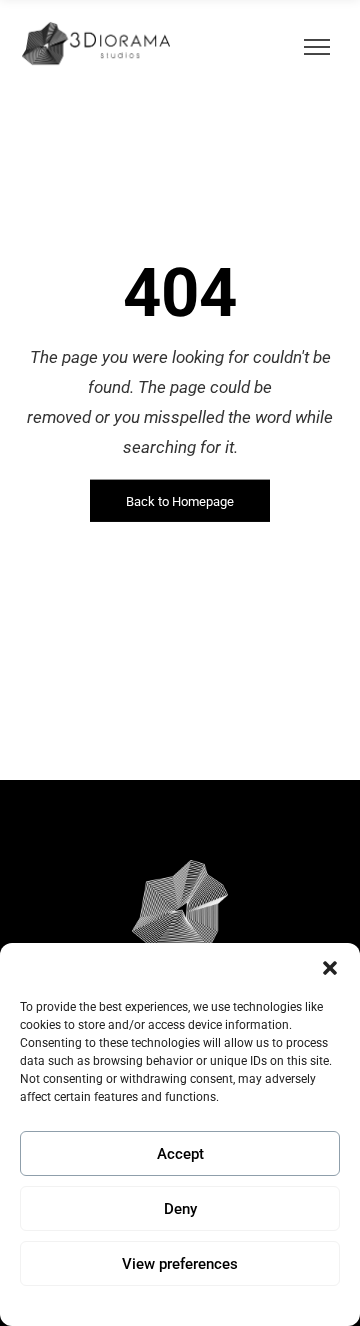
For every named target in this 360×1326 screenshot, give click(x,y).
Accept (180, 1154)
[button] (330, 968)
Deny (180, 1209)
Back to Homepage (180, 501)
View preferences (180, 1264)
